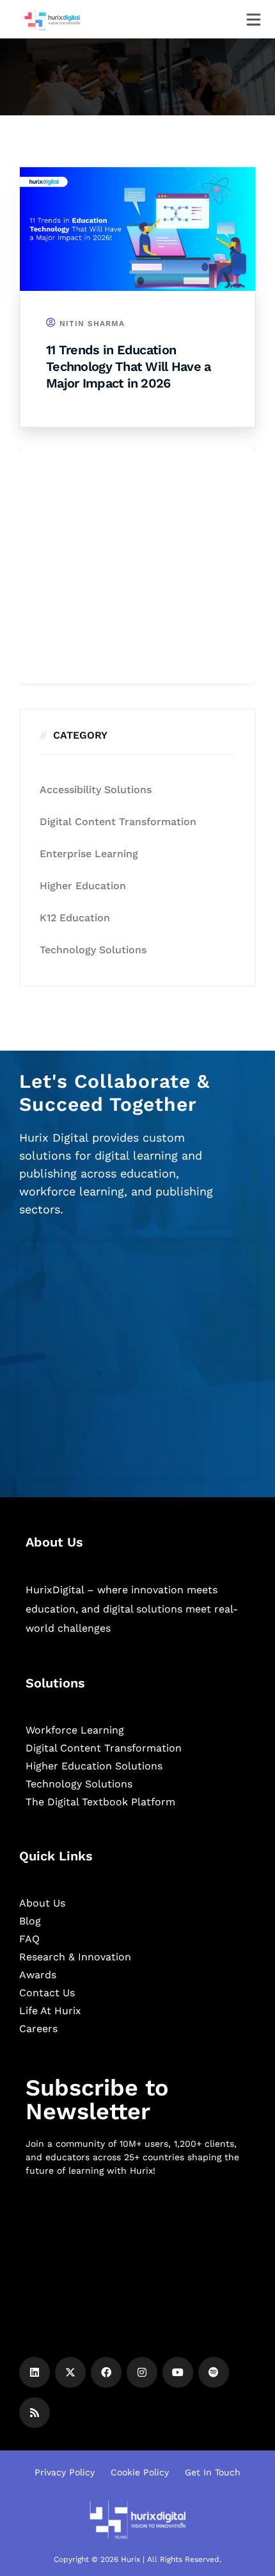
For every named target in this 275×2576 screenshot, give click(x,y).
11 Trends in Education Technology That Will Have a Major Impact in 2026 (129, 366)
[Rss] (35, 2413)
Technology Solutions (93, 950)
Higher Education (83, 886)
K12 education (75, 918)
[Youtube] (178, 2372)
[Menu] (254, 20)
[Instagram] (142, 2372)
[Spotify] (214, 2372)
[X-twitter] (70, 2372)
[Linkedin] (35, 2372)
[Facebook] (106, 2372)
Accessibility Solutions (96, 790)
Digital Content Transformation (118, 822)
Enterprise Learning (89, 854)
